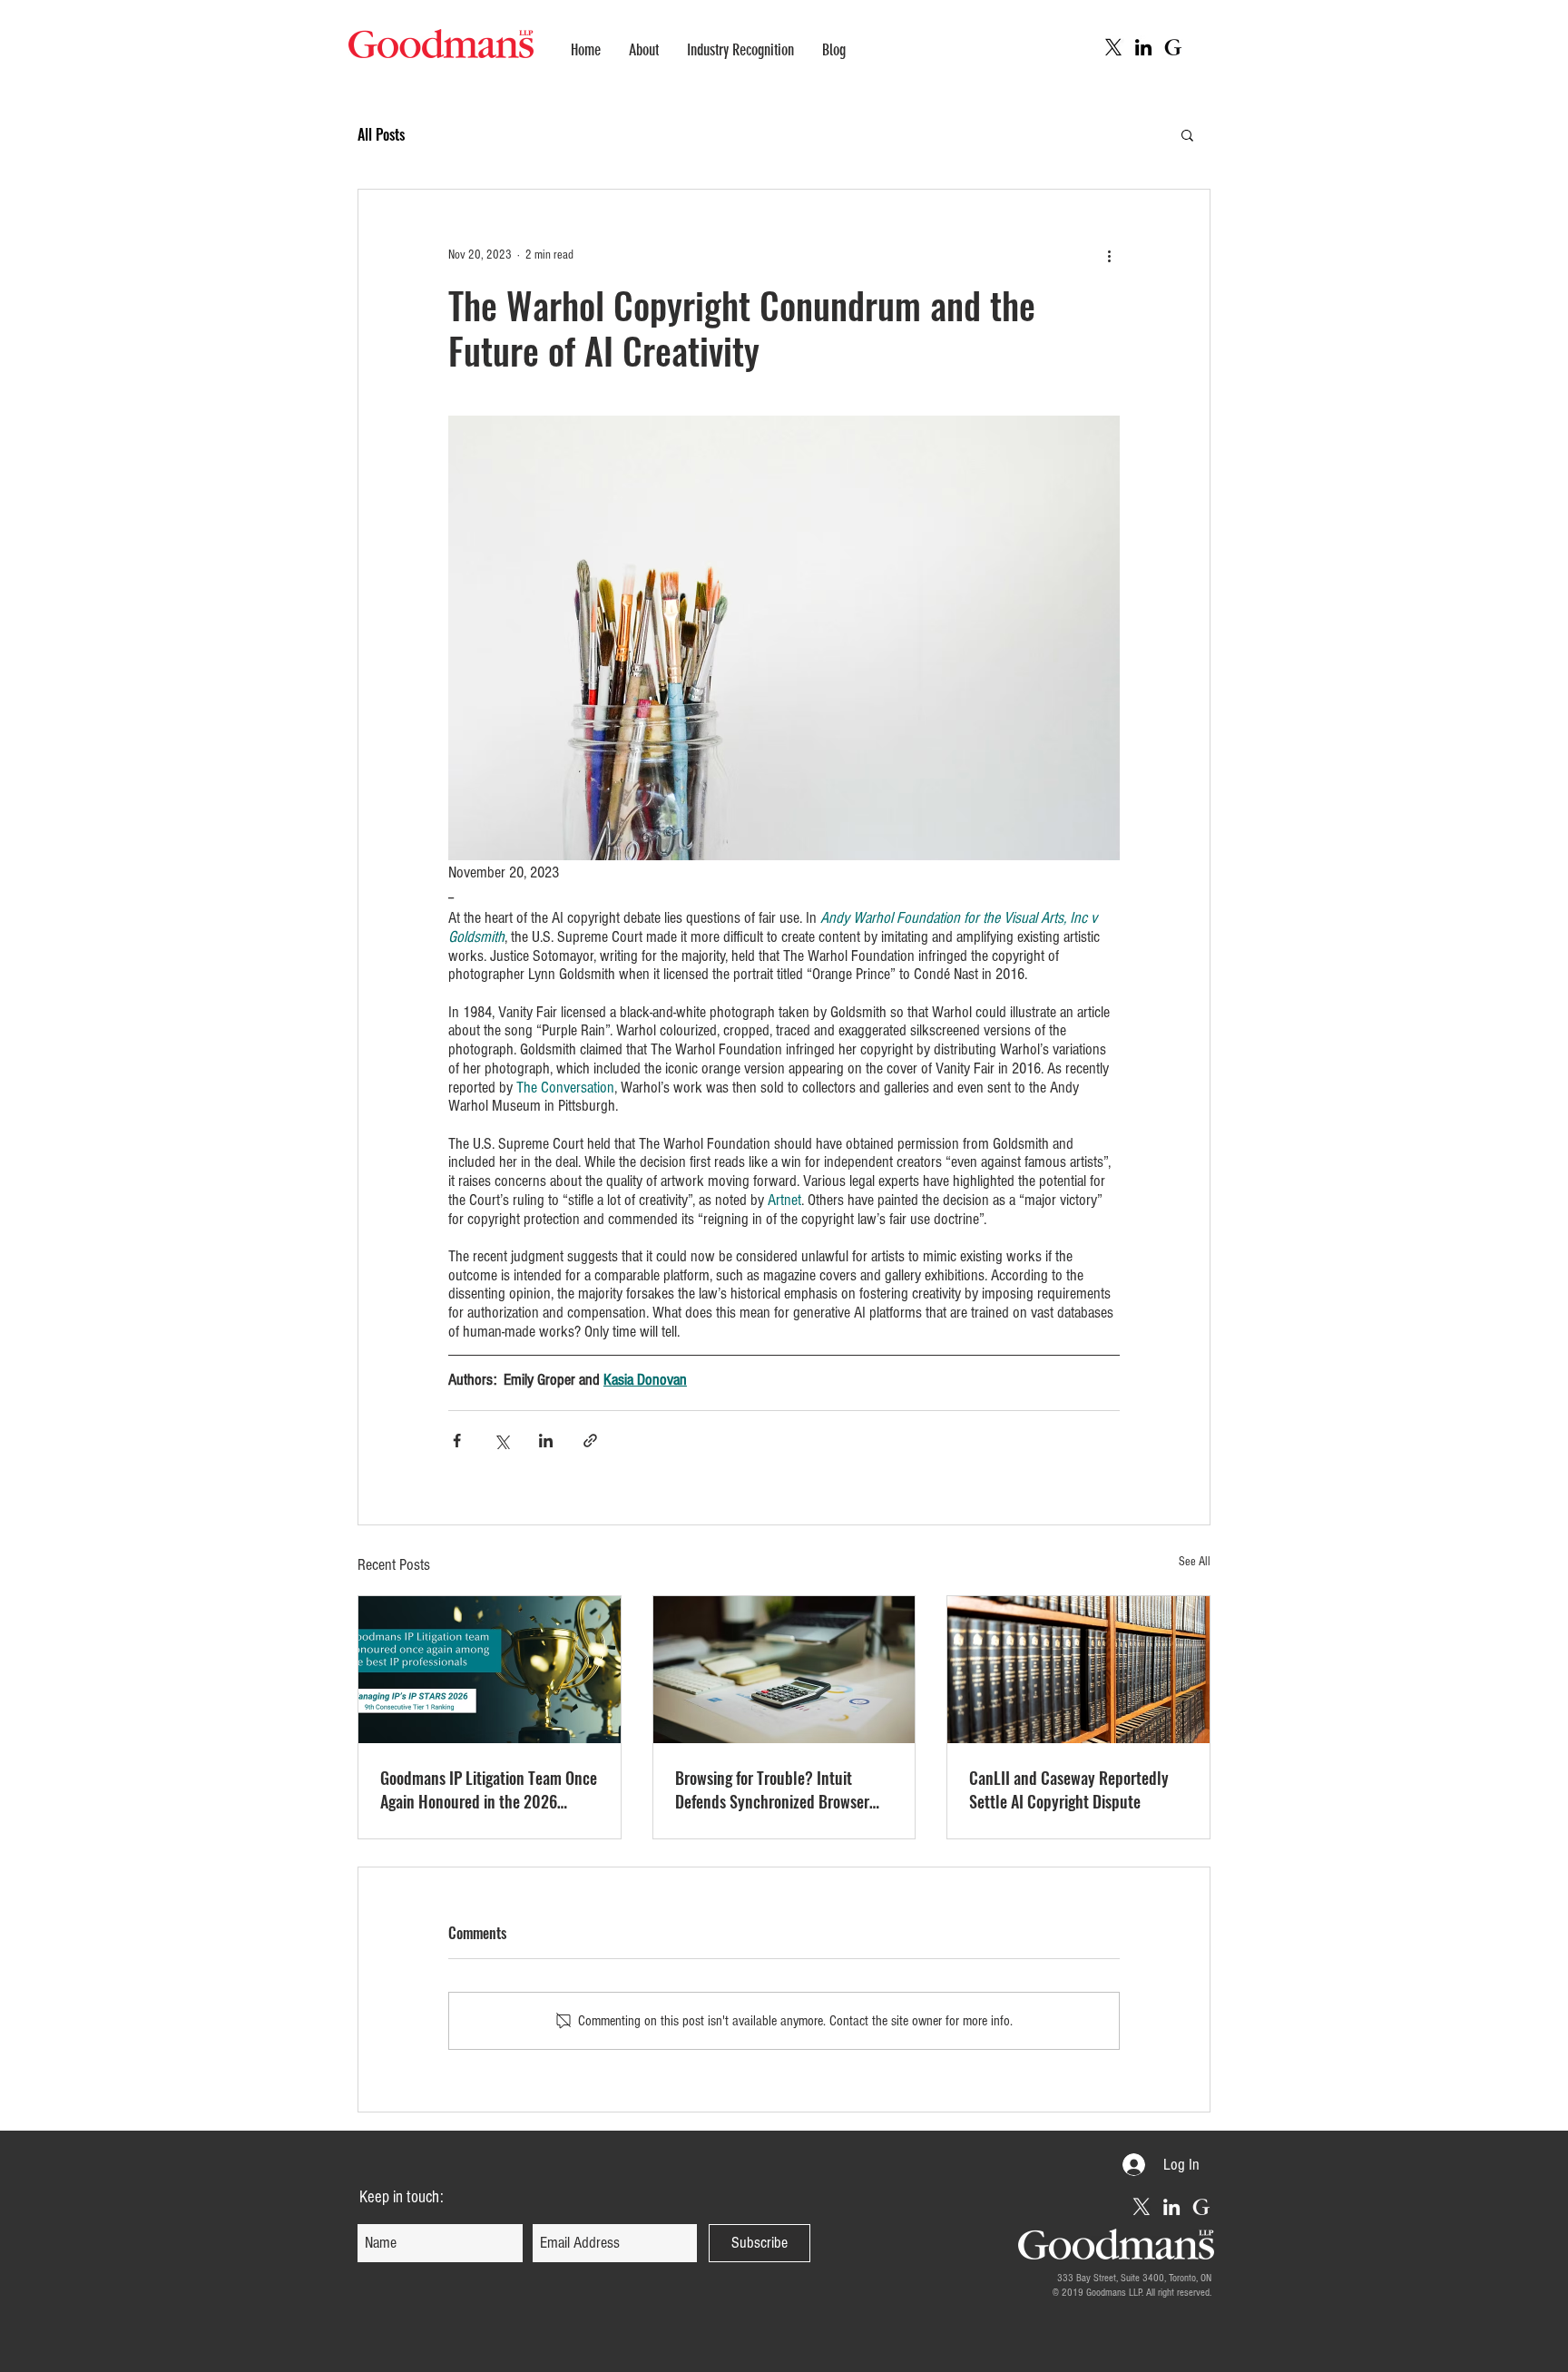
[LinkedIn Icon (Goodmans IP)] (1143, 47)
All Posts (381, 134)
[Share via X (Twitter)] (501, 1441)
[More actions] (1109, 255)
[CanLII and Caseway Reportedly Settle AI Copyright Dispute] (1078, 1670)
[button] (1187, 134)
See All (1195, 1562)
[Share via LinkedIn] (546, 1441)
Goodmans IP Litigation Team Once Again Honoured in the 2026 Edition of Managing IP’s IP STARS (489, 1789)
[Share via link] (590, 1441)
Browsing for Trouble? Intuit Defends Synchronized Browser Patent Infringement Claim (772, 1789)
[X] (1113, 47)
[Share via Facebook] (457, 1441)
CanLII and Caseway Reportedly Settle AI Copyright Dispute (1069, 1789)
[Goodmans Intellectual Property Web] (1173, 47)
